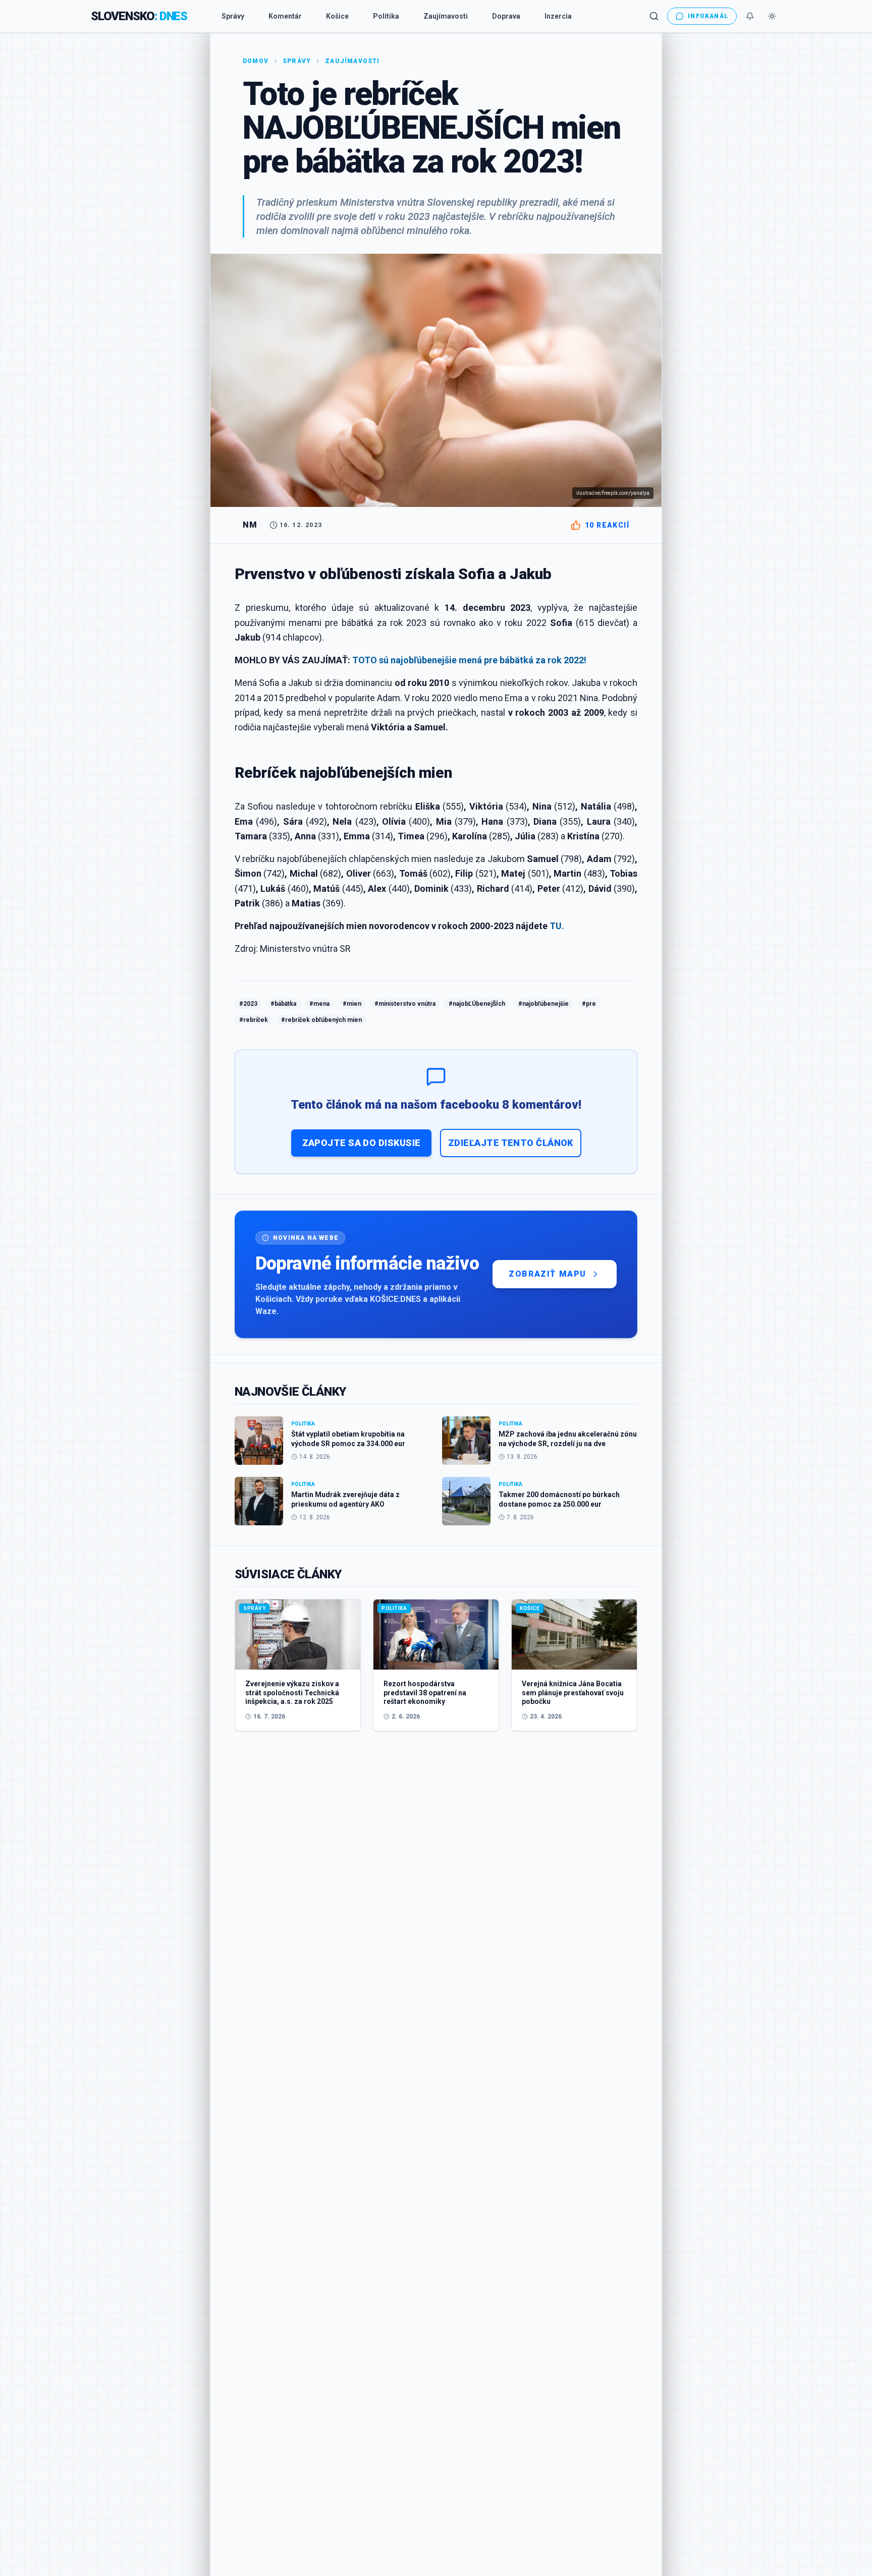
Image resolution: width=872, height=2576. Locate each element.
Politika (386, 16)
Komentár (285, 16)
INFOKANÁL (708, 16)
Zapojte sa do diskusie (362, 1143)
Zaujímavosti (446, 16)
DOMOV (256, 61)
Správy (233, 16)
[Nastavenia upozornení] (750, 16)
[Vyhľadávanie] (654, 16)
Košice (337, 16)
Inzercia (558, 16)
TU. (557, 926)
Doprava (506, 16)
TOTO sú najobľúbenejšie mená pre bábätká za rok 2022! (469, 660)
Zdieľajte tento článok (511, 1143)
